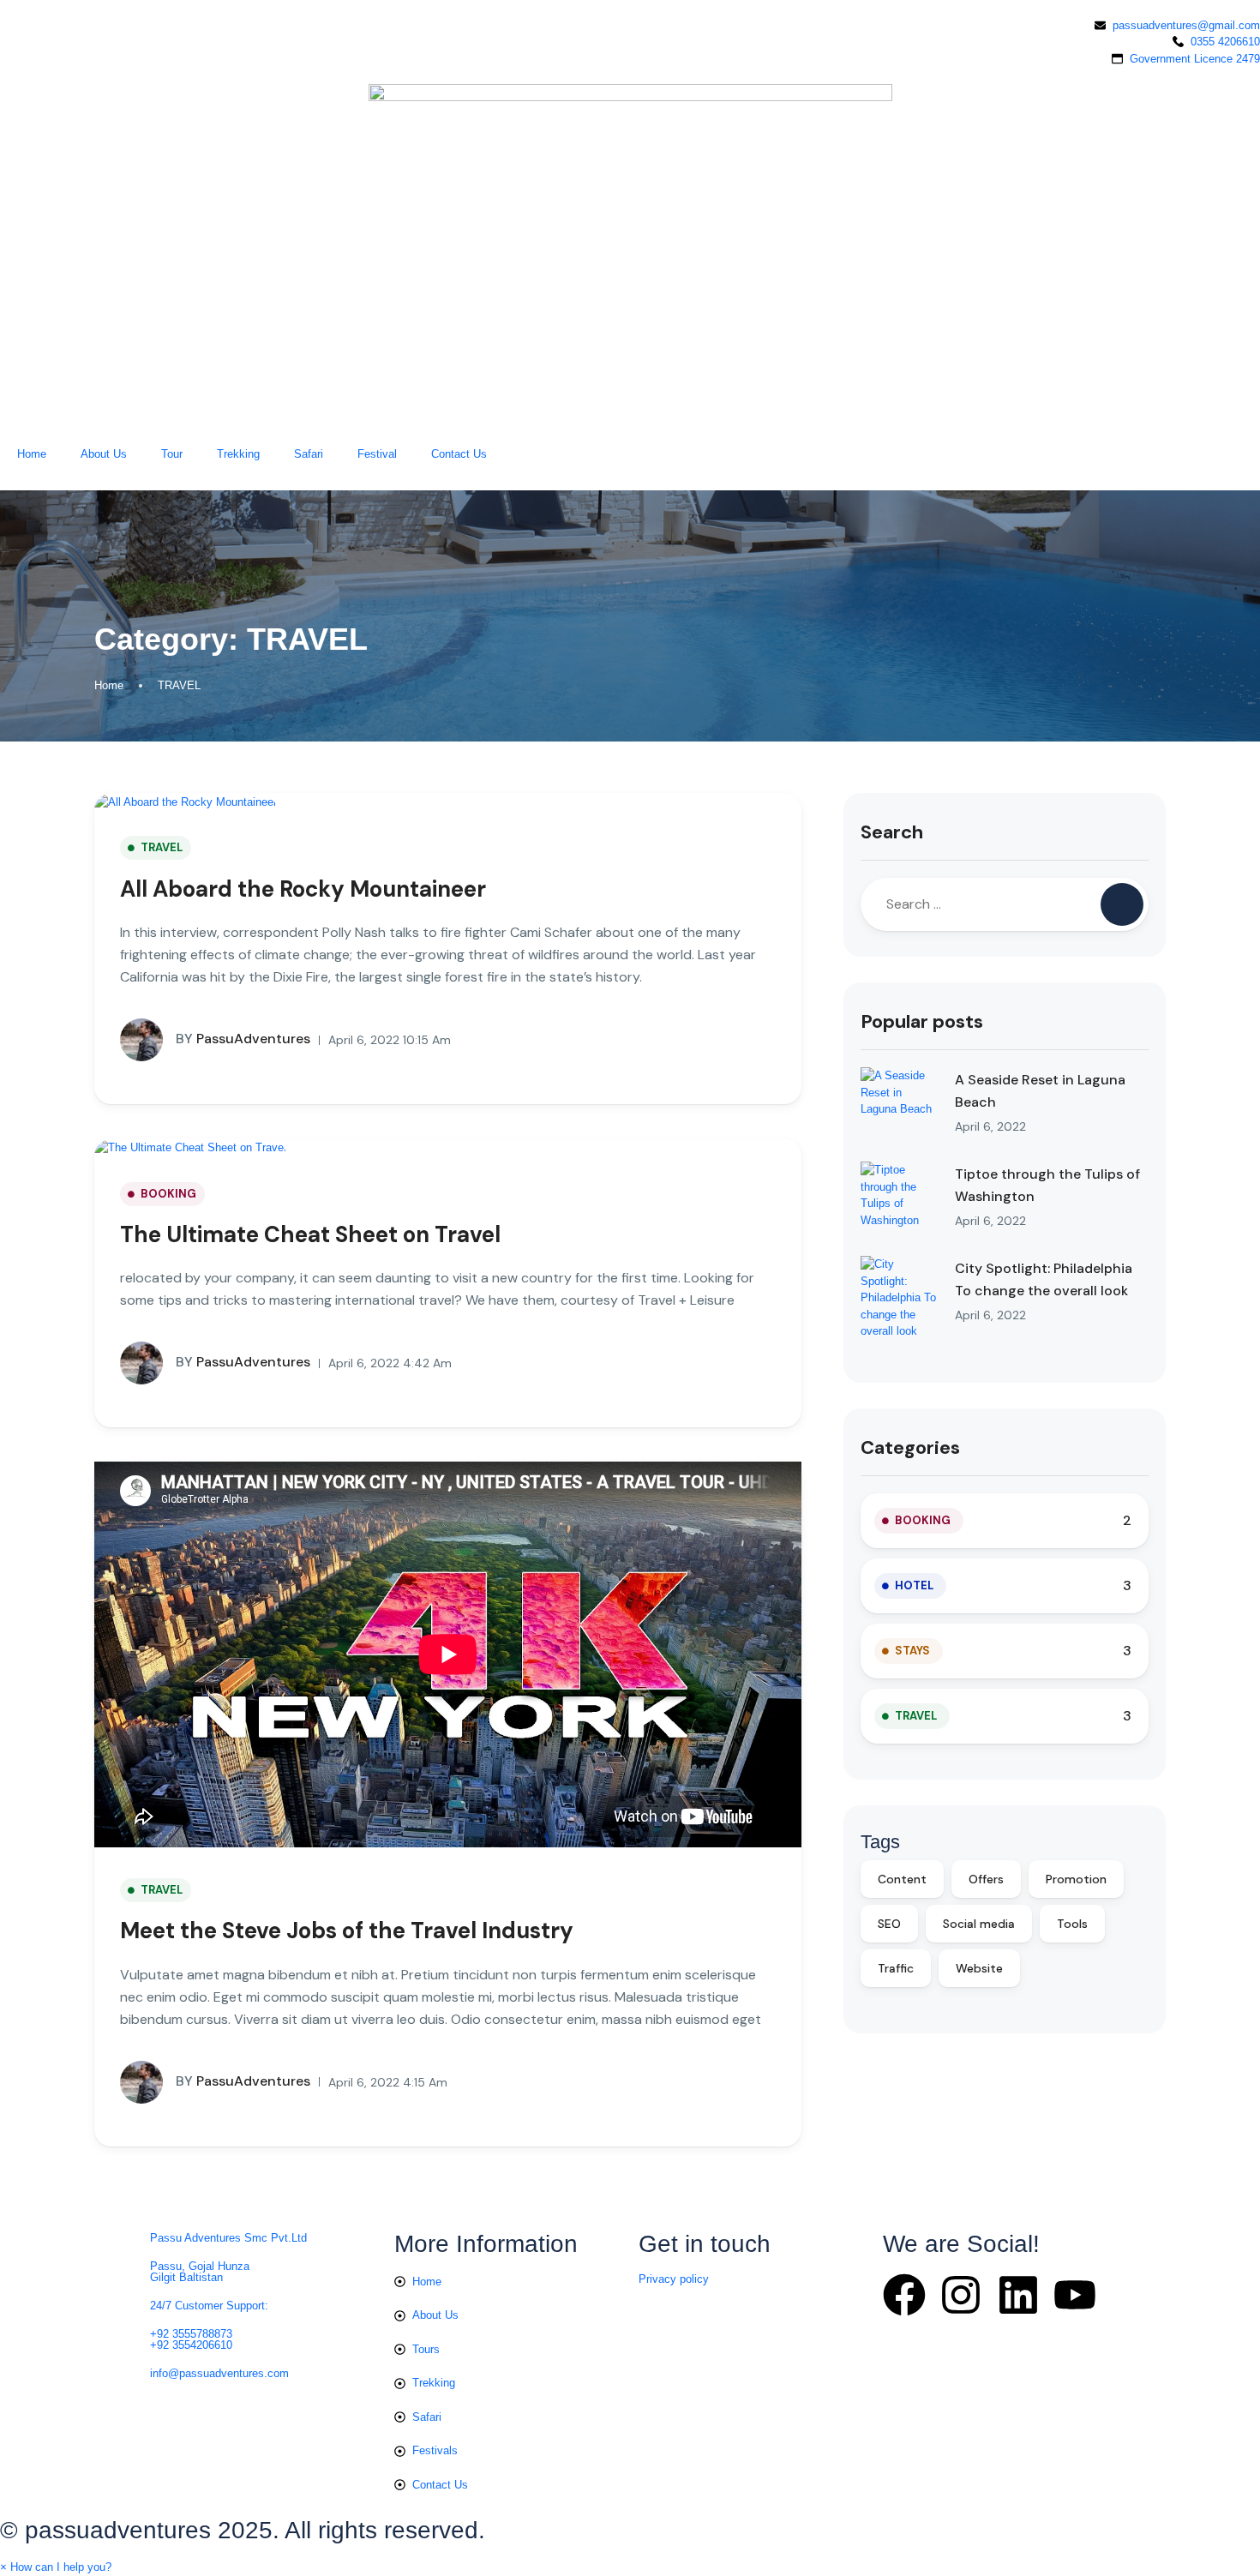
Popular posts (922, 1021)
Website (979, 1968)
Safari (309, 454)
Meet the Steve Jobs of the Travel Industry (347, 1930)
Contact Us (459, 454)
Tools (1072, 1924)
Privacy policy (674, 2279)
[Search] (1122, 904)
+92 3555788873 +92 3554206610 (191, 2339)
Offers (986, 1879)
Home (32, 454)
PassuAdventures (243, 1039)
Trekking (238, 454)
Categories (910, 1447)
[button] (56, 2567)
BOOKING (168, 1194)
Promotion (1076, 1879)
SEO (889, 1924)
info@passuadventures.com (219, 2373)
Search (892, 832)
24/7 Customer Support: (209, 2306)
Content (902, 1879)
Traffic (896, 1968)
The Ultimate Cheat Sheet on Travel (310, 1234)
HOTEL (914, 1585)
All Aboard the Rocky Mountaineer (303, 889)
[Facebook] (904, 2295)
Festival (377, 454)
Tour (172, 454)
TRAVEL (179, 685)
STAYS (912, 1651)
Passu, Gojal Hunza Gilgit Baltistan (200, 2272)
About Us (104, 454)
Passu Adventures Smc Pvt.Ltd (228, 2238)
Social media (979, 1924)
